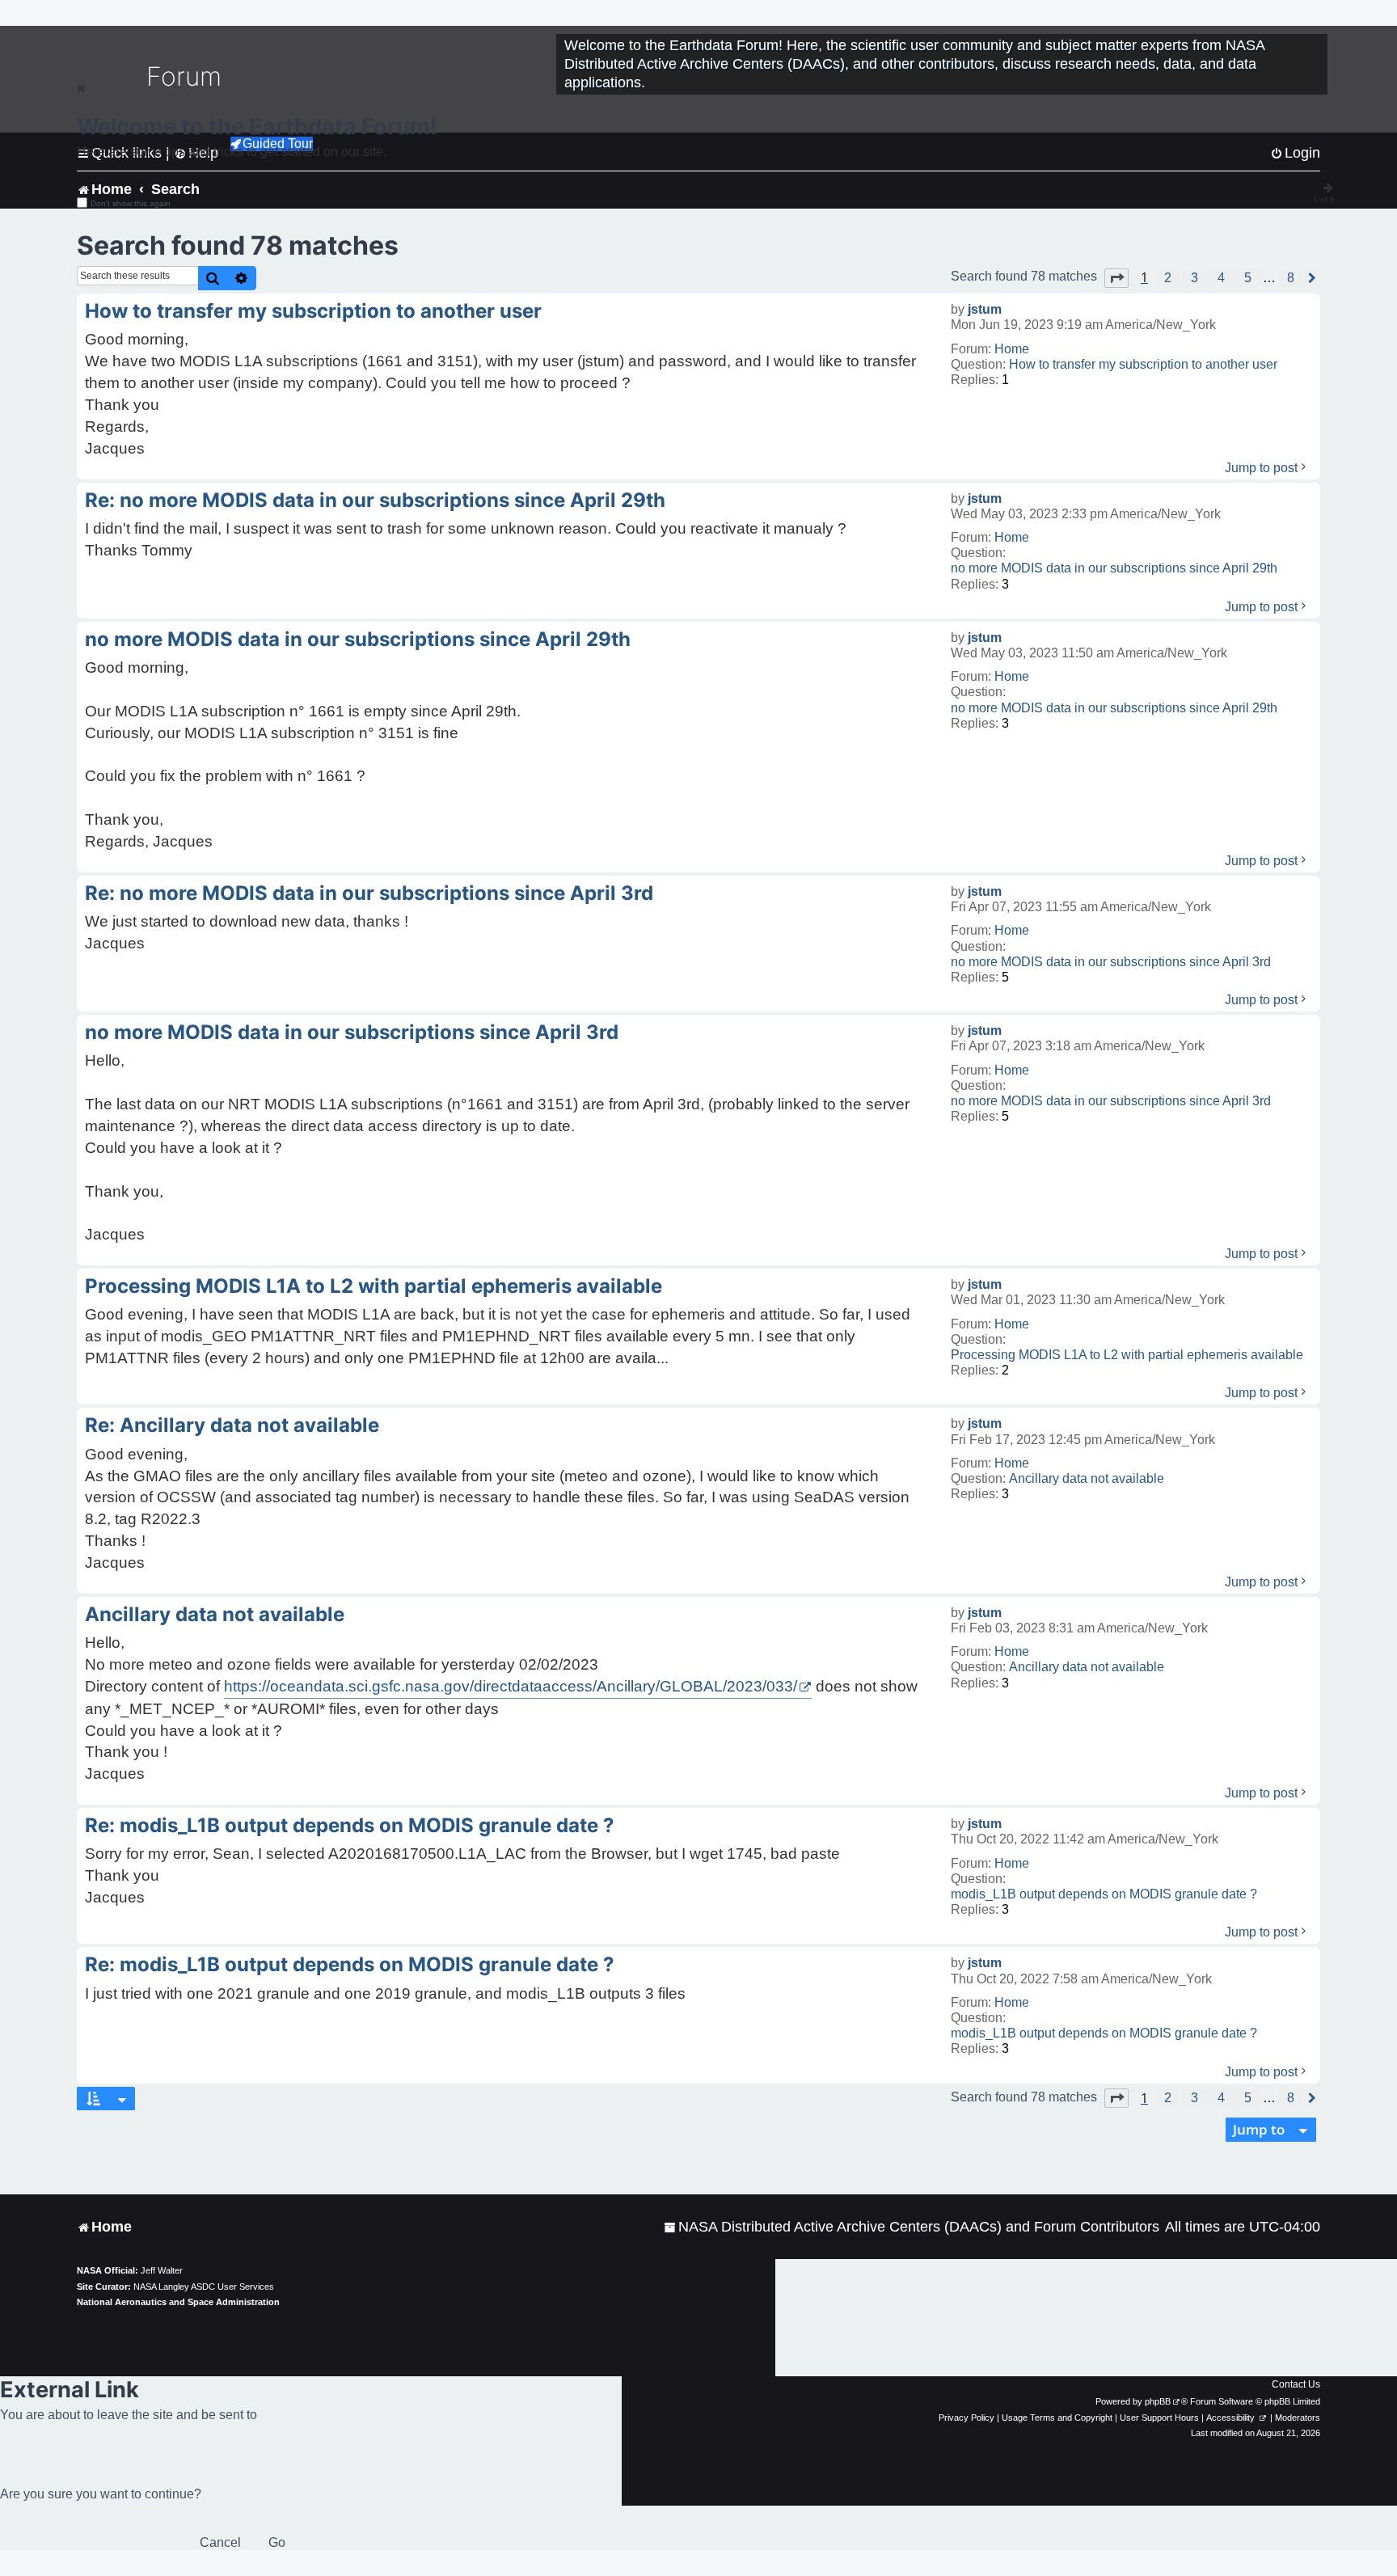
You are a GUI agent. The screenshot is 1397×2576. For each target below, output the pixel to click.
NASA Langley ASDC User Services (204, 2287)
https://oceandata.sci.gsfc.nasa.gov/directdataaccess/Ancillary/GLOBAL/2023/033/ (511, 1686)
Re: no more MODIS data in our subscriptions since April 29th (375, 500)
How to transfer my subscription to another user (1143, 364)
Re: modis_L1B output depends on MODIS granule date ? (350, 1825)
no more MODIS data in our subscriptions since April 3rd (1111, 962)
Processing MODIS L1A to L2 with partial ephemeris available (1127, 1355)
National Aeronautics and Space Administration (178, 2302)
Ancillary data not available (1087, 1478)
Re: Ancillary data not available (232, 1425)
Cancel (220, 2542)
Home (1012, 349)
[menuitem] (912, 2227)
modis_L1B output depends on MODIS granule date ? (1104, 1894)
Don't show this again (131, 203)
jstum (985, 309)
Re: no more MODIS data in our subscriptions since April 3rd (369, 893)
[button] (1116, 278)
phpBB (1158, 2401)
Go (277, 2542)
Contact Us (1296, 2384)
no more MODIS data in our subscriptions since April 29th (1114, 568)
